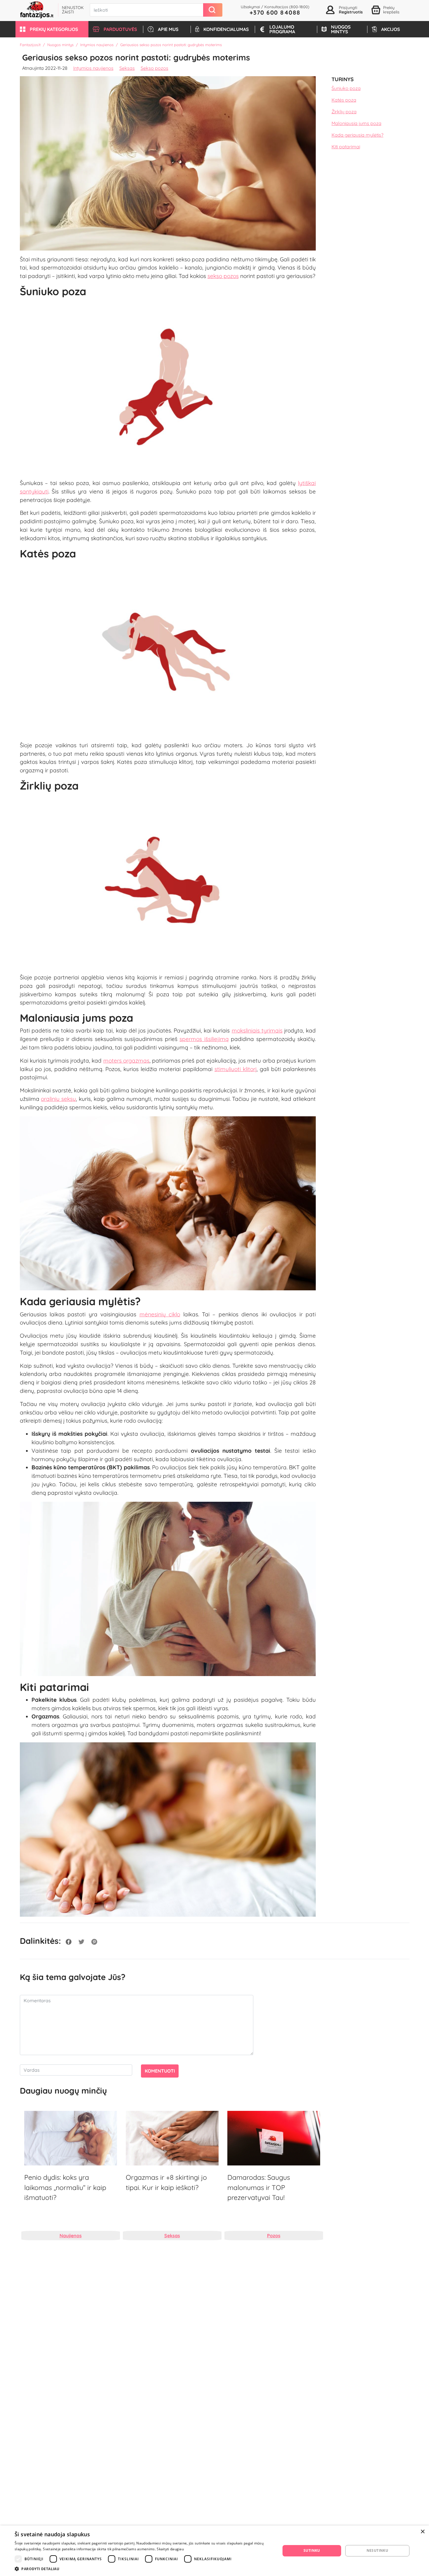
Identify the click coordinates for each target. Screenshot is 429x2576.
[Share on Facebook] (69, 1941)
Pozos (274, 2236)
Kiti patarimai (346, 147)
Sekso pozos (155, 68)
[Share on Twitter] (81, 1941)
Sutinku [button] (312, 2550)
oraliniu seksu (58, 1099)
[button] (52, 29)
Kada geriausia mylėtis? (357, 135)
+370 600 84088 (275, 12)
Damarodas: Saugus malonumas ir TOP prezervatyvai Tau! (259, 2187)
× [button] (422, 2532)
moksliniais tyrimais (257, 1030)
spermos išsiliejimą (204, 1039)
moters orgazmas (126, 1061)
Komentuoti (160, 2071)
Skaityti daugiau (170, 2549)
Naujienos (71, 2236)
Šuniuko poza (346, 88)
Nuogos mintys (60, 45)
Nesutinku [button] (377, 2550)
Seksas (127, 68)
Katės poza (344, 100)
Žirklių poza (344, 112)
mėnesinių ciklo (160, 1314)
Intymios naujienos (97, 45)
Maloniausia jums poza (356, 124)
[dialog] (214, 2551)
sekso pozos (223, 276)
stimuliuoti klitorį (236, 1069)
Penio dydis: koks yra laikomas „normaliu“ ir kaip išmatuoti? (65, 2187)
